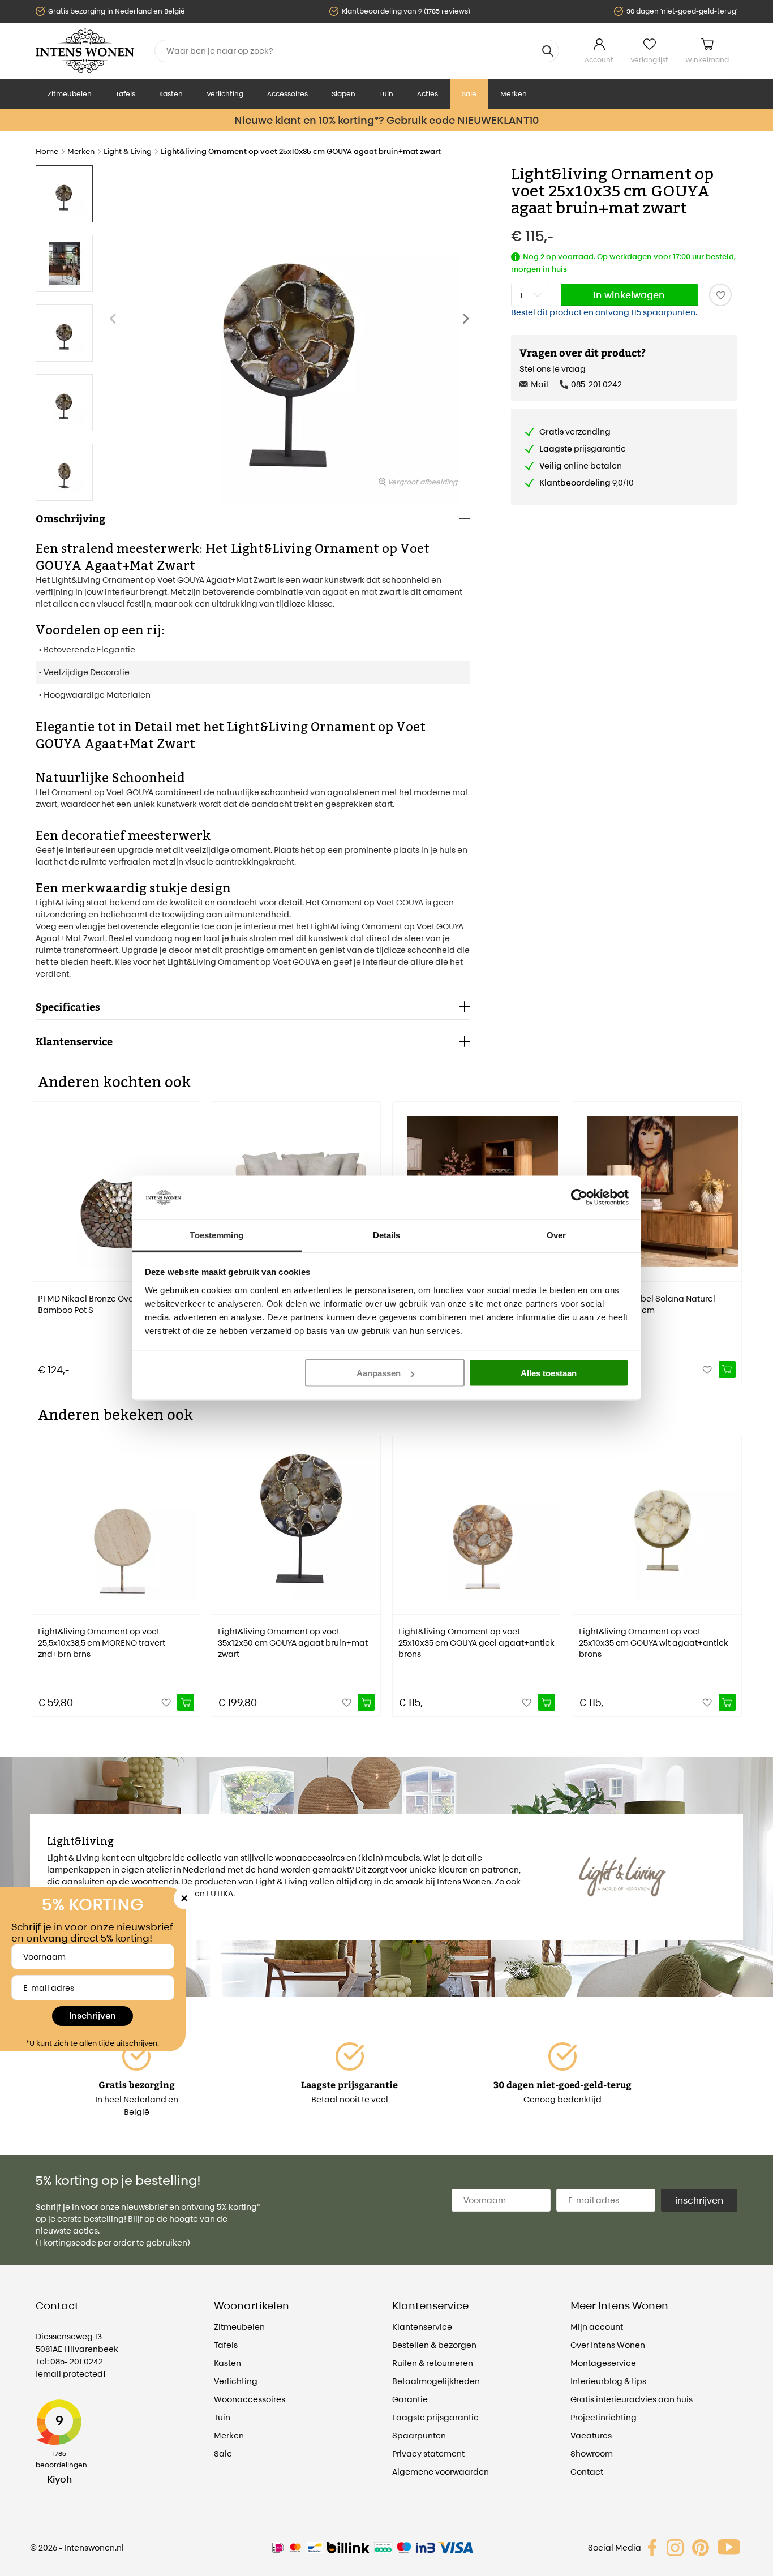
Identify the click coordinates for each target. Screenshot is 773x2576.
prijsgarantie (583, 448)
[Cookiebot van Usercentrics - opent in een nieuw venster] (579, 1197)
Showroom (592, 2453)
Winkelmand (707, 60)
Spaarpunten (419, 2435)
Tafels (125, 94)
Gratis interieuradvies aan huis (632, 2399)
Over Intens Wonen (608, 2345)
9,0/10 (587, 482)
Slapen (343, 94)
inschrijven (699, 2200)
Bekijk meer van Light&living (104, 1918)
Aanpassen (379, 1373)
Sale (469, 94)
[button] (469, 324)
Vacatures (591, 2435)
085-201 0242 (596, 384)
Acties (428, 94)
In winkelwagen (629, 295)
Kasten (171, 94)
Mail (540, 384)
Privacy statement (428, 2453)
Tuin (386, 94)
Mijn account (597, 2327)
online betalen (581, 465)
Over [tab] (556, 1235)
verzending (575, 432)
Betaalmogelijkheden (436, 2381)
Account (599, 60)
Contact (587, 2472)
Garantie (410, 2399)
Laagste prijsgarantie (435, 2417)
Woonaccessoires (250, 2399)
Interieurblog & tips (608, 2381)
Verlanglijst (649, 60)
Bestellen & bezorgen (434, 2345)
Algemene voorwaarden (441, 2472)
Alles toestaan (549, 1373)
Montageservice (603, 2363)
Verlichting (225, 94)
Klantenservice (422, 2327)
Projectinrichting (604, 2417)
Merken (514, 94)
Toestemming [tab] (216, 1235)
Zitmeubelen (70, 94)
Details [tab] (387, 1235)
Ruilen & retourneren (433, 2363)
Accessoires (287, 94)
